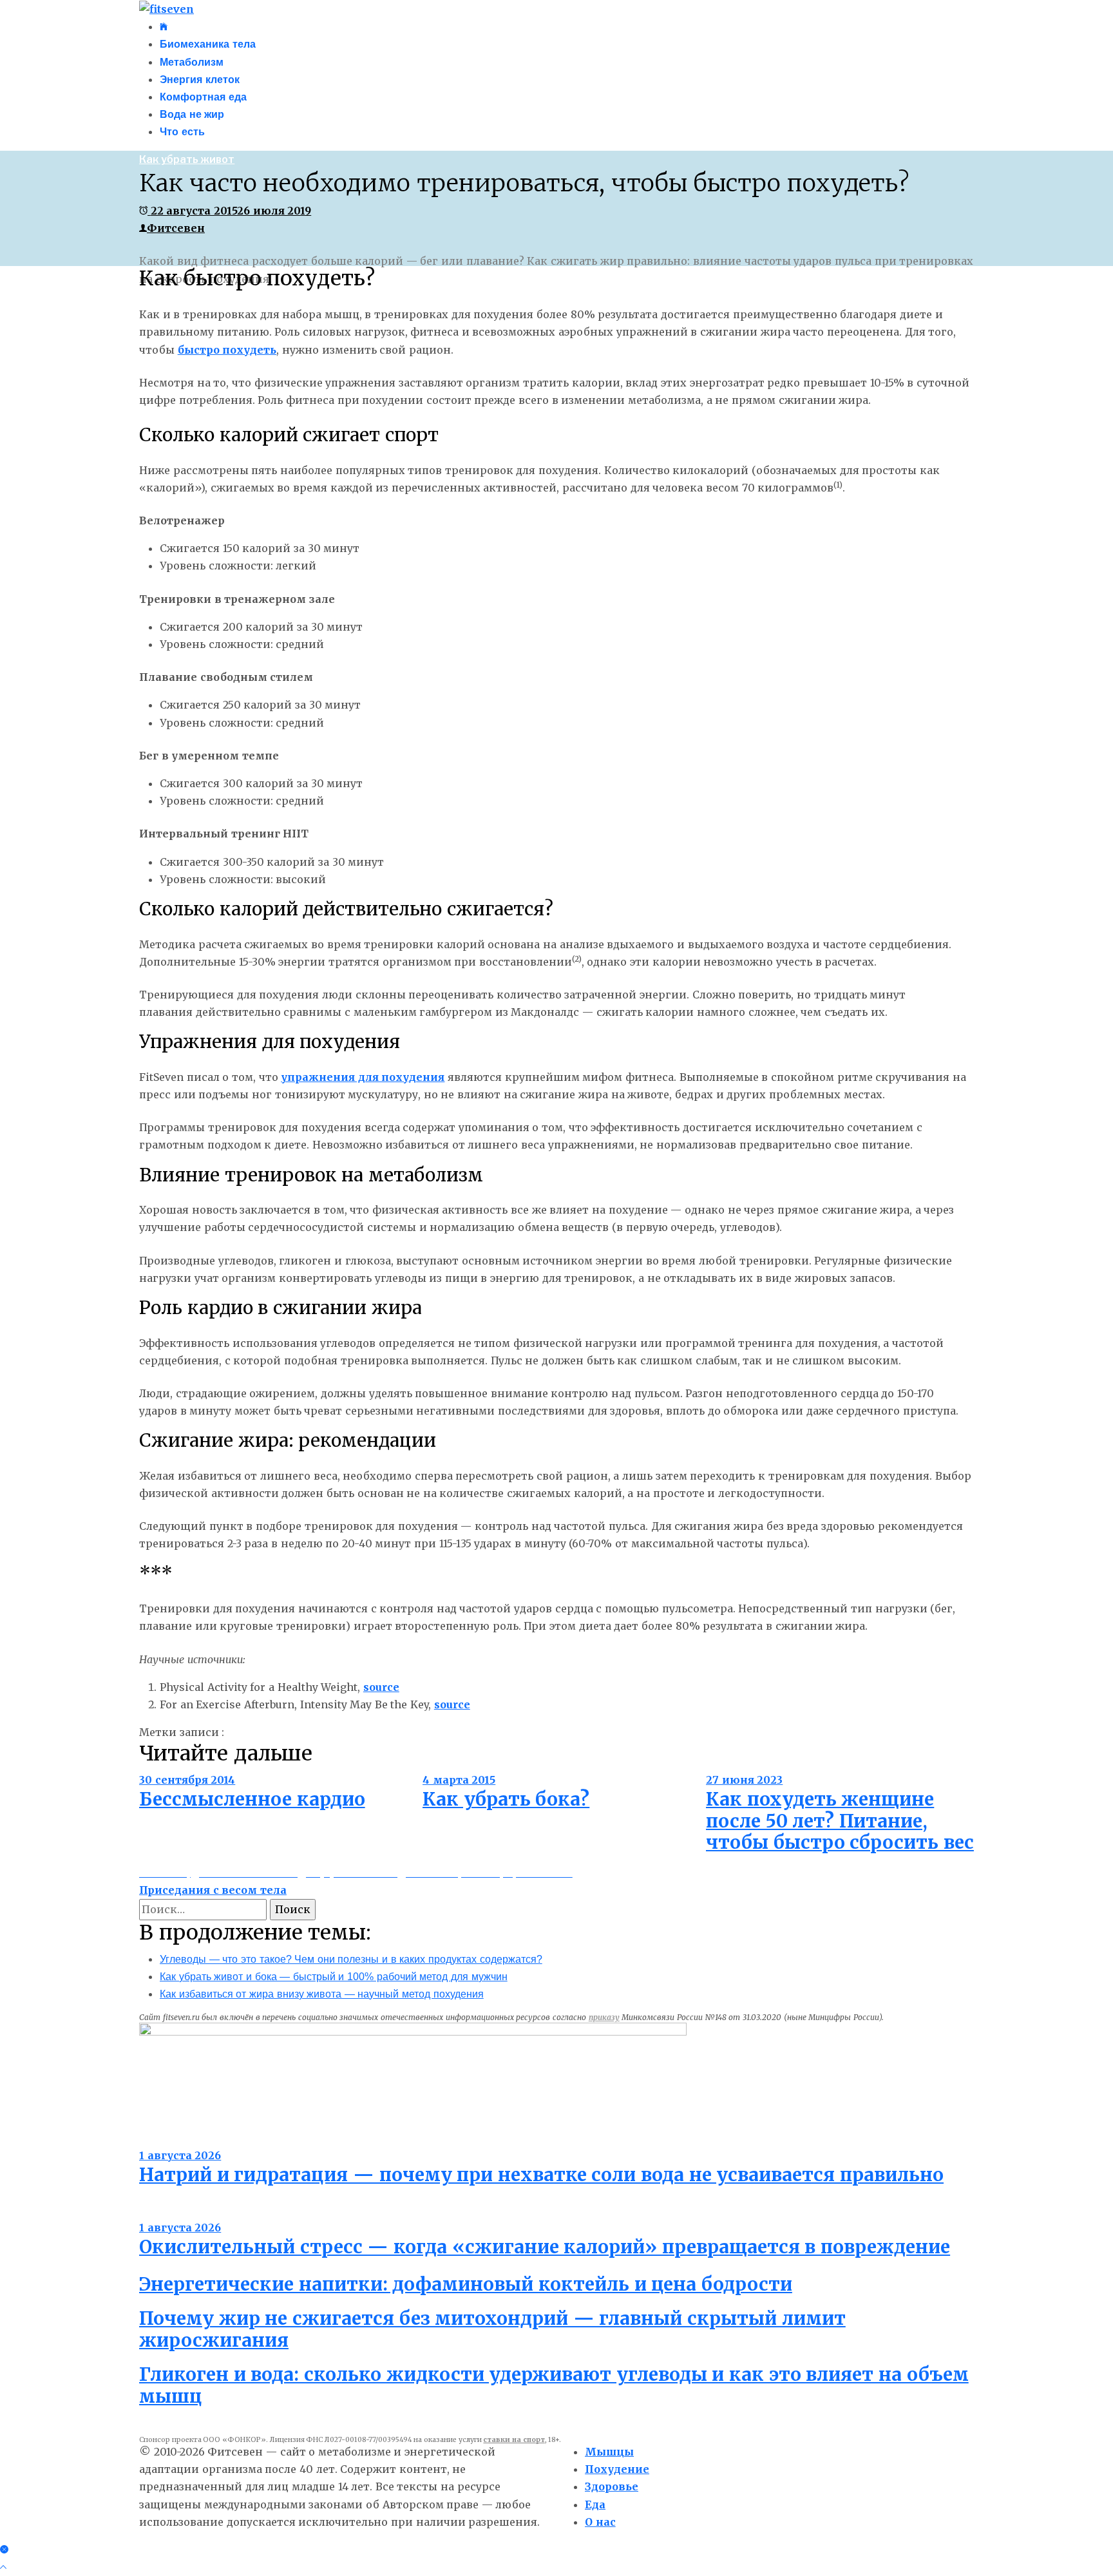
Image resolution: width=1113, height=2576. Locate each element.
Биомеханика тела (208, 44)
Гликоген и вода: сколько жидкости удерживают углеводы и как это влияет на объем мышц (554, 2385)
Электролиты (175, 2138)
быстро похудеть (227, 350)
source (381, 1687)
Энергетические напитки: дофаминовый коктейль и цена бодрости (466, 2284)
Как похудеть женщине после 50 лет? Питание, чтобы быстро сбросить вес (840, 1821)
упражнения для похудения (363, 1077)
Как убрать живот (187, 159)
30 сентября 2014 (187, 1780)
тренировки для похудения (484, 1732)
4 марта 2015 (459, 1780)
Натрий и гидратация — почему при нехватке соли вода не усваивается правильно (541, 2175)
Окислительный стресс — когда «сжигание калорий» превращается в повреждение (545, 2247)
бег (236, 1732)
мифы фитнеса (370, 1732)
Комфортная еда (203, 97)
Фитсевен (176, 228)
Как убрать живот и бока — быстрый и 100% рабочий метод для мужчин (334, 1977)
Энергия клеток (200, 80)
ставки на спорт (514, 2440)
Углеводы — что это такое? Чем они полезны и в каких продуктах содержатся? (351, 1959)
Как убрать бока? (506, 1799)
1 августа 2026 (180, 2155)
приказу (604, 2017)
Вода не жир (192, 114)
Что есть (182, 132)
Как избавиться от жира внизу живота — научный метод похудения (322, 1994)
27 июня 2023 (744, 1780)
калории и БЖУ (288, 1732)
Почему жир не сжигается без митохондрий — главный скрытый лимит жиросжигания (492, 2329)
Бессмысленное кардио (252, 1799)
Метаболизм (192, 62)
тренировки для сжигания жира (643, 1732)
